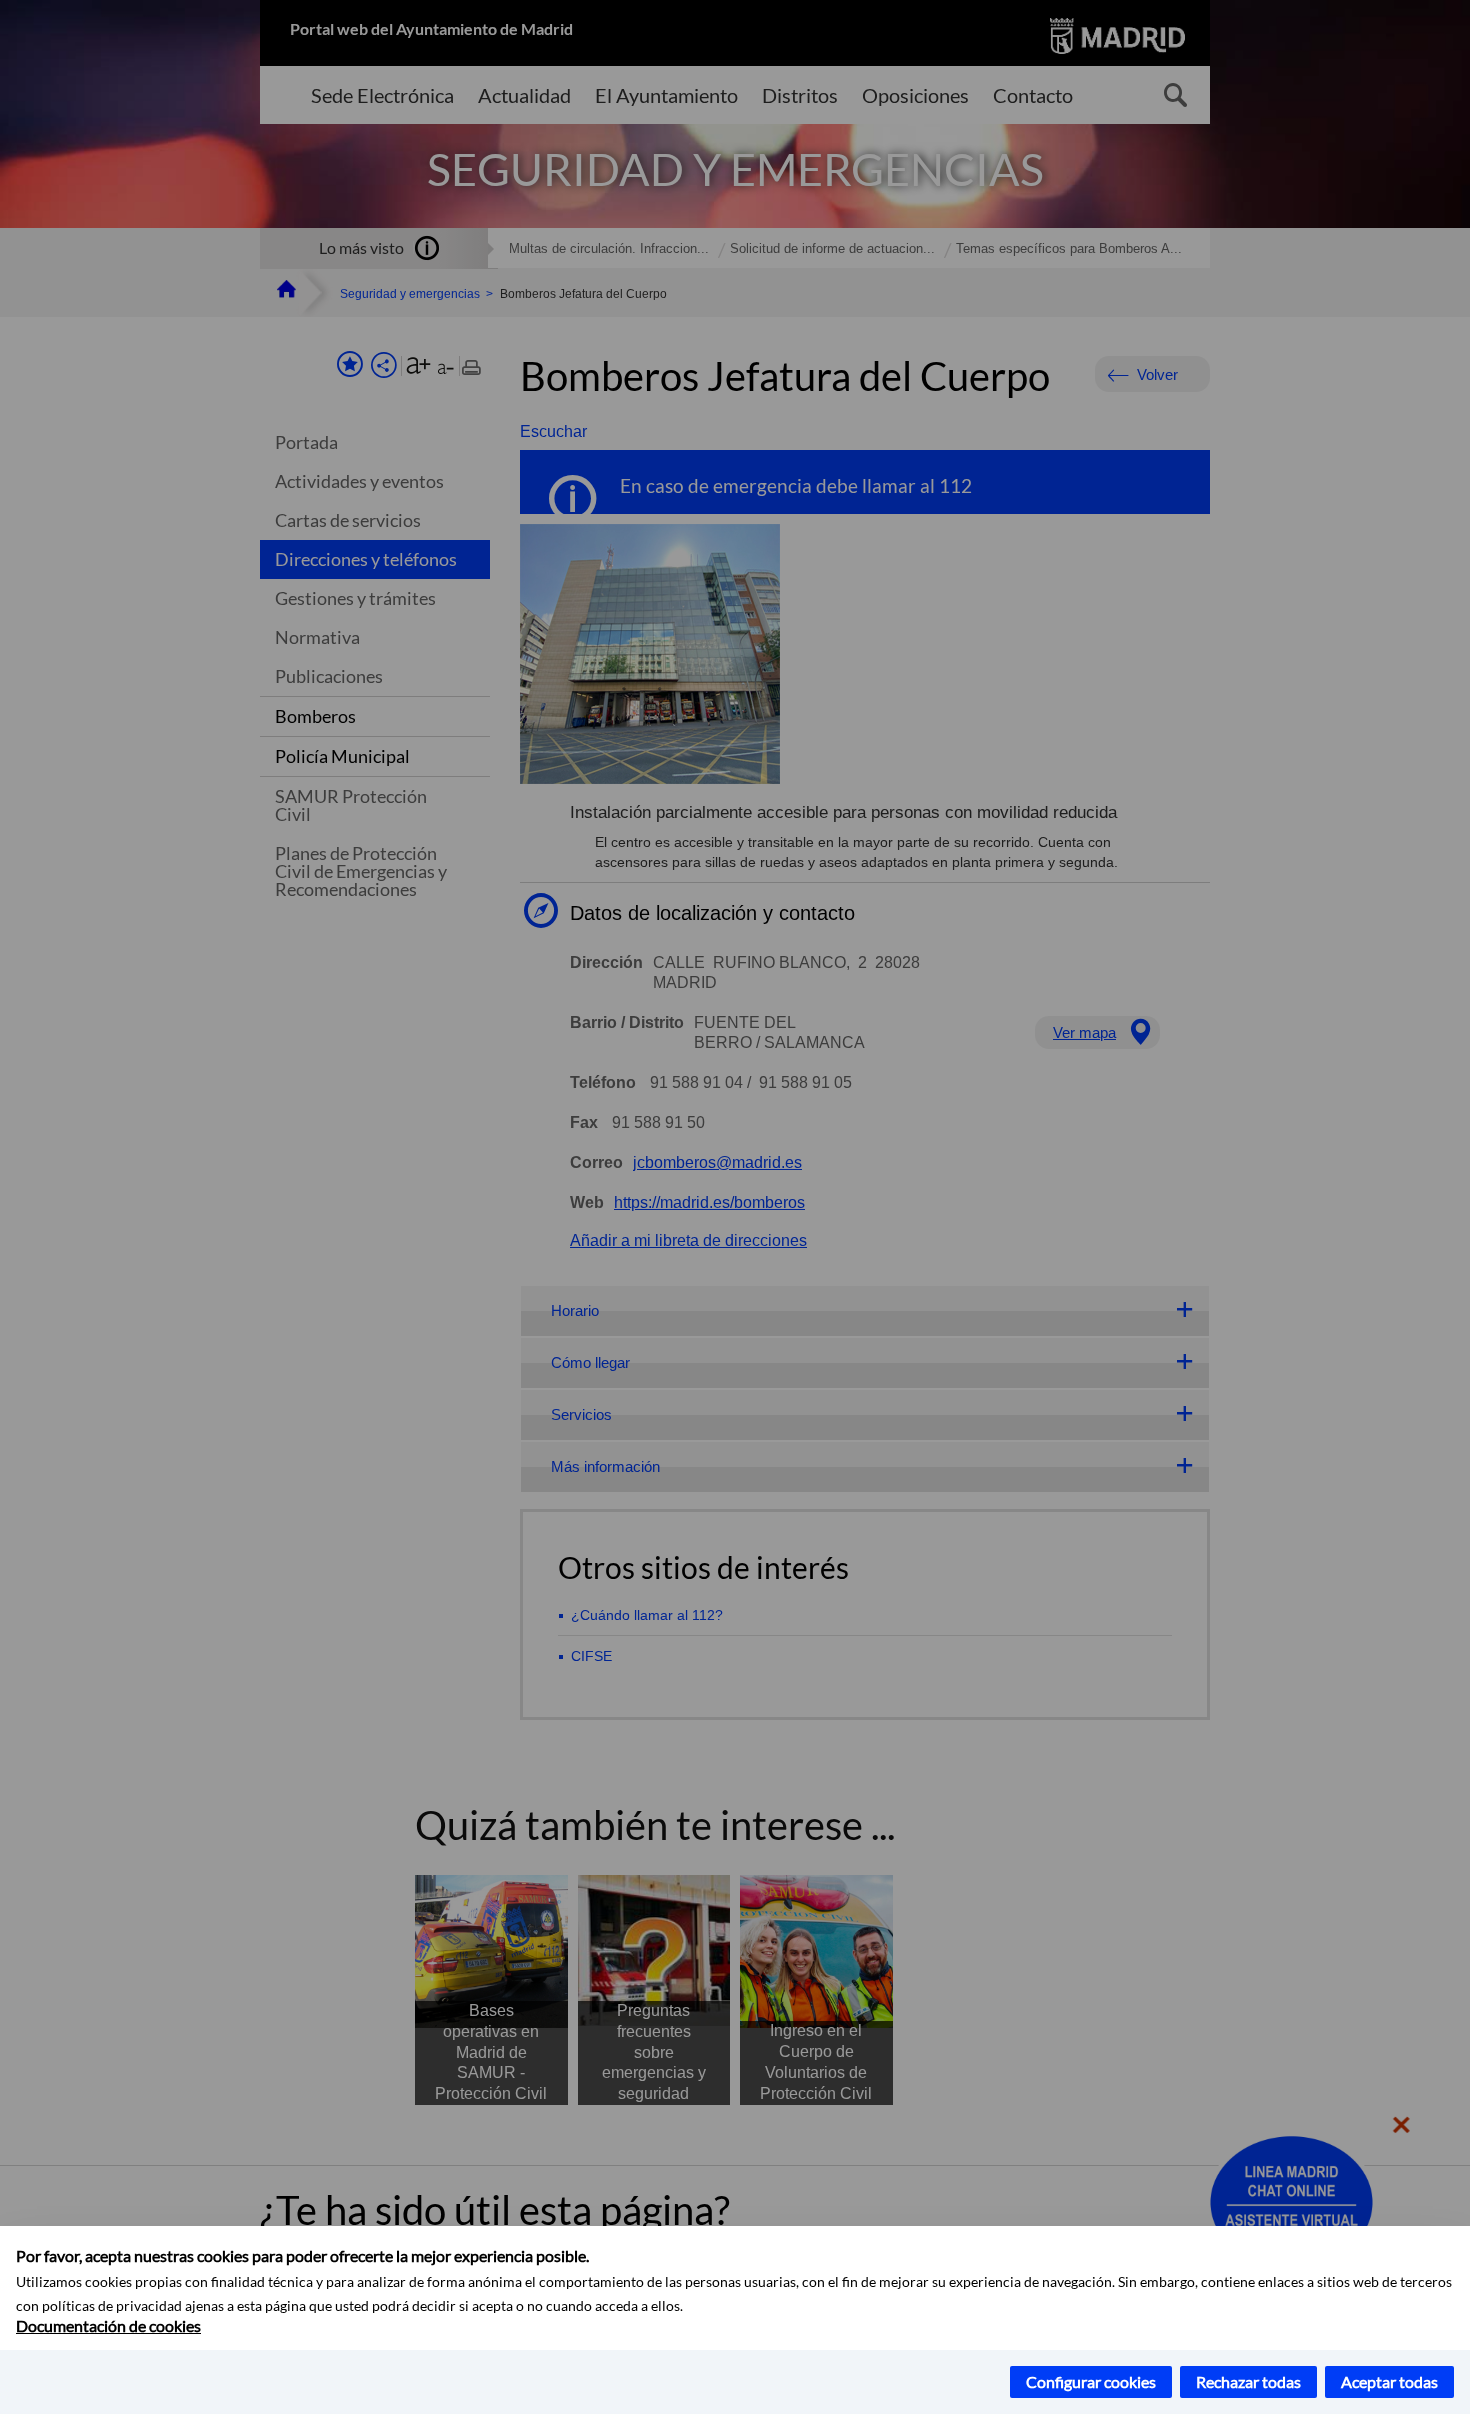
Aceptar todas (1389, 2381)
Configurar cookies (1091, 2381)
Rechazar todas (1248, 2381)
